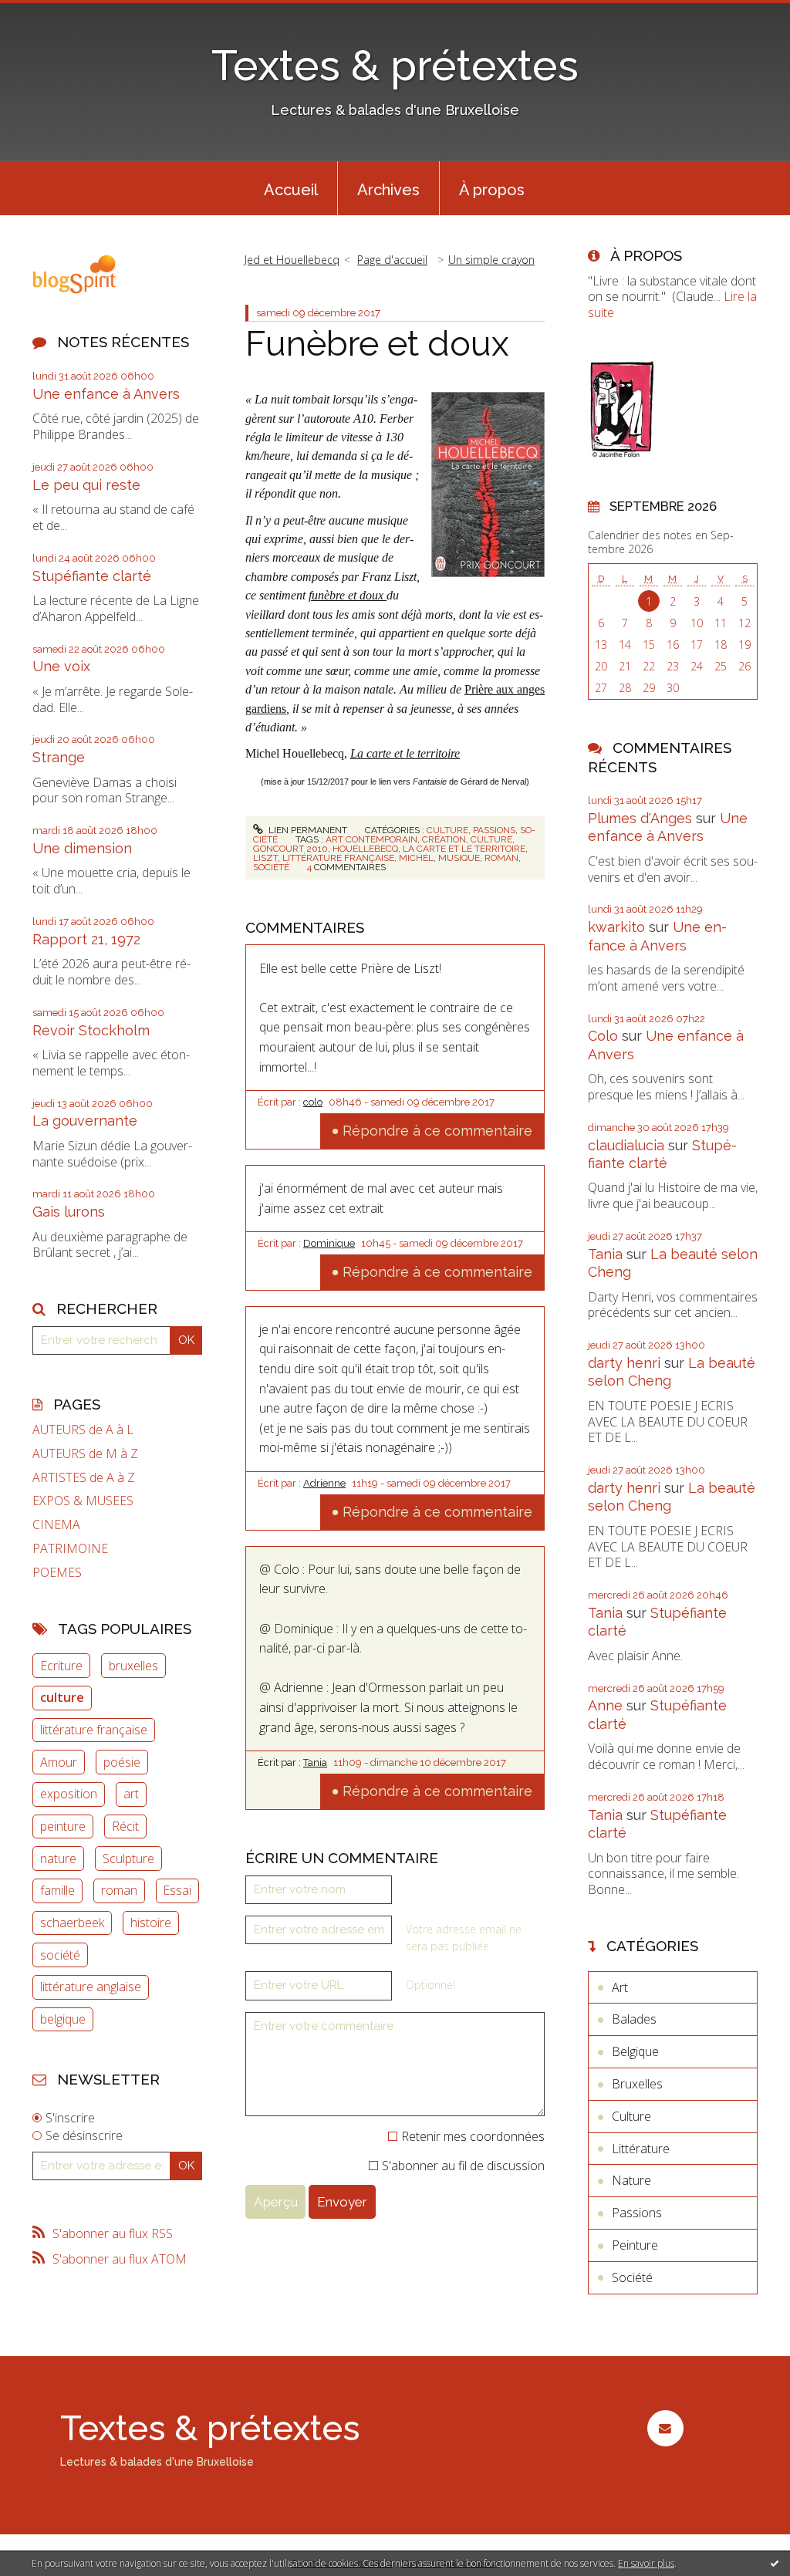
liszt (265, 858)
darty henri (624, 1363)
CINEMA (56, 1525)
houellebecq (365, 849)
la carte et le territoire (464, 849)
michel (416, 858)
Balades (634, 2019)
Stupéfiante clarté (92, 576)
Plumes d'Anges (640, 818)
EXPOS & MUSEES (83, 1501)
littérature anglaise (91, 1987)
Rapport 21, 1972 (86, 939)
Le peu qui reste (86, 485)
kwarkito (616, 927)
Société (632, 2277)
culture (62, 1697)
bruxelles (133, 1666)
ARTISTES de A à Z (84, 1478)
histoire (151, 1923)
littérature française (94, 1730)
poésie (122, 1762)
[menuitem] (291, 188)
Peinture (635, 2245)
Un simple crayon (491, 260)
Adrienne (324, 1483)
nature (58, 1859)
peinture (63, 1826)
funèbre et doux (348, 595)
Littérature (641, 2149)
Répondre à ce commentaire (437, 1131)
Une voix (61, 666)
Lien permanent (307, 830)
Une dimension (82, 848)
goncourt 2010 (290, 849)
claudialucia (626, 1145)
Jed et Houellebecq (292, 260)
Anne (605, 1705)
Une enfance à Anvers (106, 394)
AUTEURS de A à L (83, 1430)
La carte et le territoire (405, 753)
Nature (631, 2180)
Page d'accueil (392, 260)
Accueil (291, 190)
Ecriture (61, 1666)
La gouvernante (85, 1121)
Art (620, 1987)
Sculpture (128, 1859)
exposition (69, 1794)
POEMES (57, 1573)
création (444, 839)
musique (459, 858)
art (131, 1794)
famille (57, 1890)
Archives (388, 190)
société (60, 1955)
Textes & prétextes (395, 65)
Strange (59, 757)
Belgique (635, 2051)
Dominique (329, 1243)
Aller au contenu (52, 14)
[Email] (665, 2428)
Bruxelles (637, 2084)
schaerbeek (72, 1923)
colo (313, 1102)
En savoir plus (646, 2563)
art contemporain (371, 839)
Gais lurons (69, 1212)
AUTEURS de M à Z (85, 1454)
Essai (177, 1890)
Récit (125, 1826)
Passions (494, 830)
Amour (59, 1762)
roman (119, 1890)
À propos (492, 190)
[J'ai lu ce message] (775, 2563)
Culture (447, 830)
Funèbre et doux (377, 344)
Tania (315, 1762)
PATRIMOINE (70, 1549)
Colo (603, 1036)
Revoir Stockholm (91, 1030)
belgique (63, 2019)
